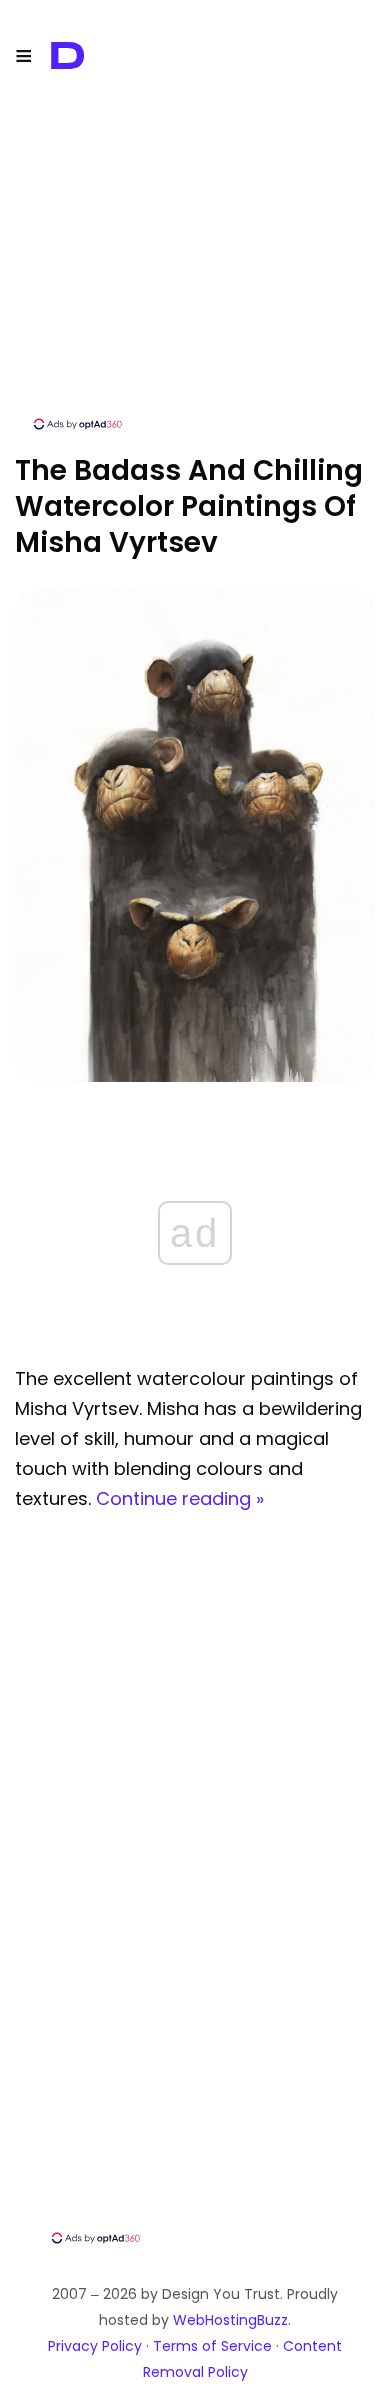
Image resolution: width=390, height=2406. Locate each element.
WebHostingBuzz (230, 2320)
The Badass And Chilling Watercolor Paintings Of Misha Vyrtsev (189, 506)
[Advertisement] (195, 275)
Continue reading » (180, 1498)
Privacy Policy (95, 2346)
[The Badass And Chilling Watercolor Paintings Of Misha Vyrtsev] (195, 1076)
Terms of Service (212, 2346)
